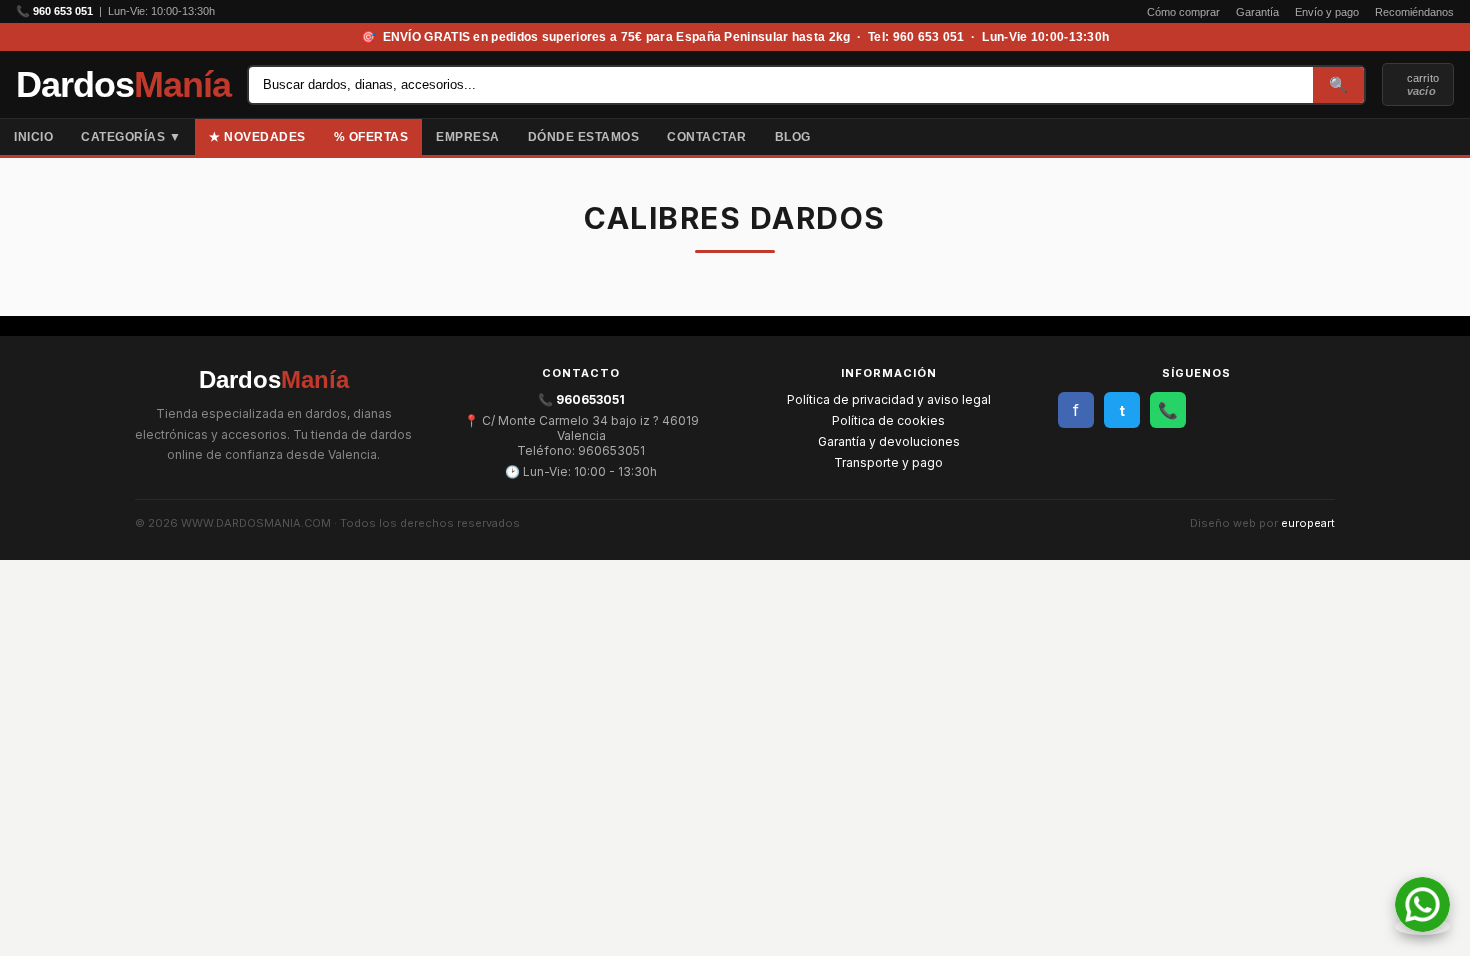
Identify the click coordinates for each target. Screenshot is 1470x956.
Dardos (123, 85)
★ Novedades (257, 137)
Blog (793, 137)
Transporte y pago (888, 462)
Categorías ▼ (131, 137)
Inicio (33, 137)
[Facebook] (1440, 137)
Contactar (707, 137)
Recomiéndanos (1414, 12)
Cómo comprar (1183, 12)
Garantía (1257, 12)
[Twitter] (1456, 137)
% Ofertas (371, 137)
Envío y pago (1327, 12)
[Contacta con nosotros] (1422, 926)
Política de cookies (888, 420)
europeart (1308, 523)
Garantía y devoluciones (889, 441)
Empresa (468, 137)
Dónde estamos (584, 137)
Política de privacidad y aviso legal (889, 399)
